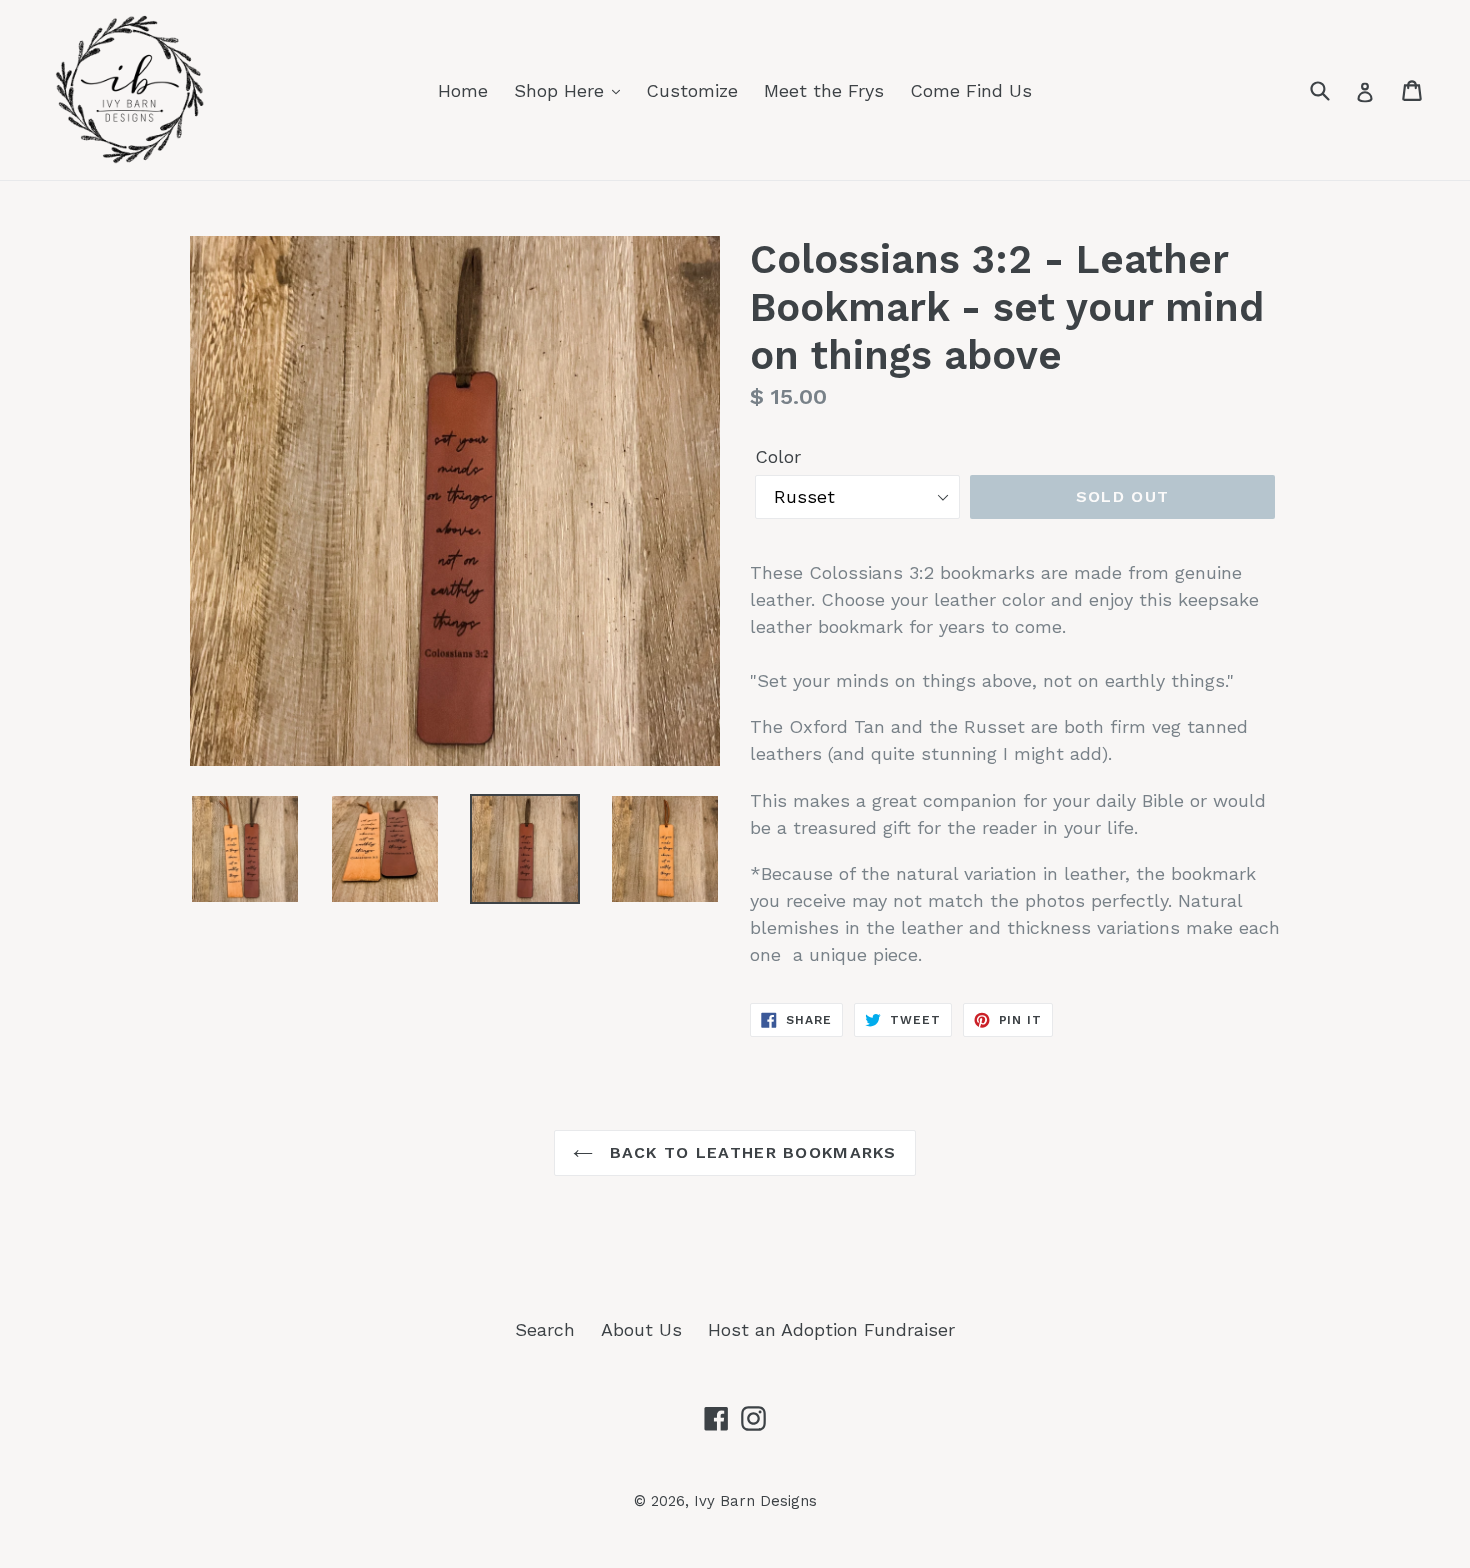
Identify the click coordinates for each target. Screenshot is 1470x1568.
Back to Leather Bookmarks (749, 1152)
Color (778, 456)
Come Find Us (971, 90)
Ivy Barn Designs (755, 1501)
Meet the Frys (824, 90)
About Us (641, 1329)
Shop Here (562, 90)
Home (463, 90)
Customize (692, 90)
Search (545, 1329)
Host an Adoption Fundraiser (831, 1329)
